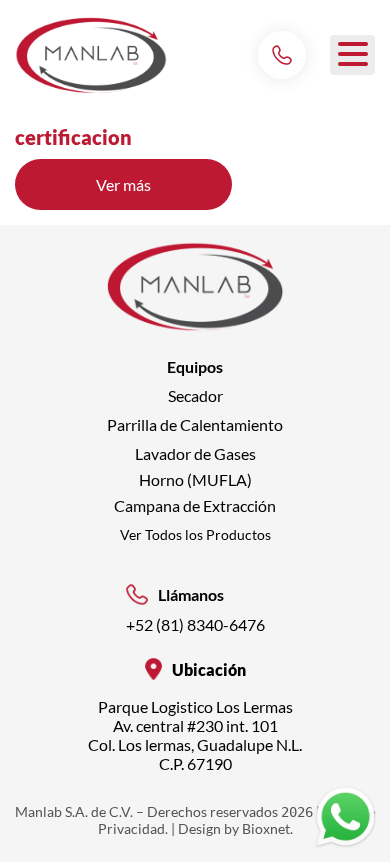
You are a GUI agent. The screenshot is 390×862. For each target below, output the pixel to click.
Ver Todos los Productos (195, 534)
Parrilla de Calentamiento (195, 424)
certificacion (73, 137)
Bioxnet (266, 828)
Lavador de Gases (195, 453)
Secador (195, 395)
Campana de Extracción (195, 505)
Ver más (164, 192)
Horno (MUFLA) (195, 479)
